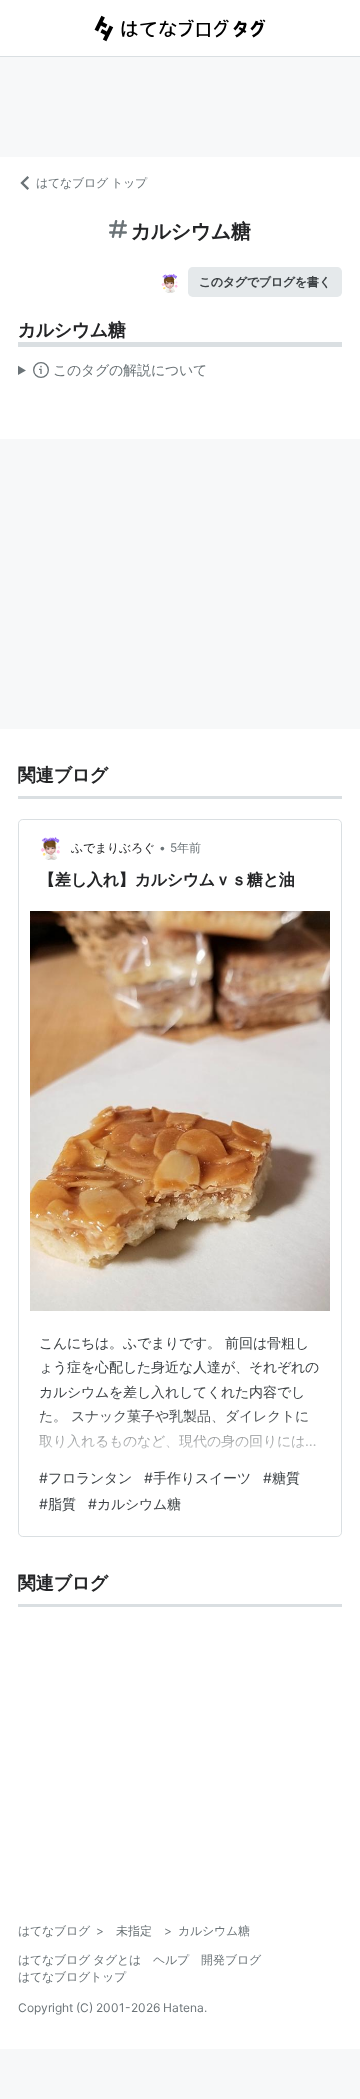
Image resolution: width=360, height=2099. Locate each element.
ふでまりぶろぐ (113, 847)
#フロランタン (85, 1477)
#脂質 (57, 1503)
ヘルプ (171, 1959)
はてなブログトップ (72, 1976)
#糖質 (281, 1477)
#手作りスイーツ (197, 1477)
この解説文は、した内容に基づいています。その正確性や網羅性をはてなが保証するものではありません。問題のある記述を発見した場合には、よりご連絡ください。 (112, 374)
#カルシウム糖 (134, 1503)
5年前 (185, 847)
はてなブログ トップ (91, 182)
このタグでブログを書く (265, 281)
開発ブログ (231, 1959)
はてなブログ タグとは (79, 1959)
